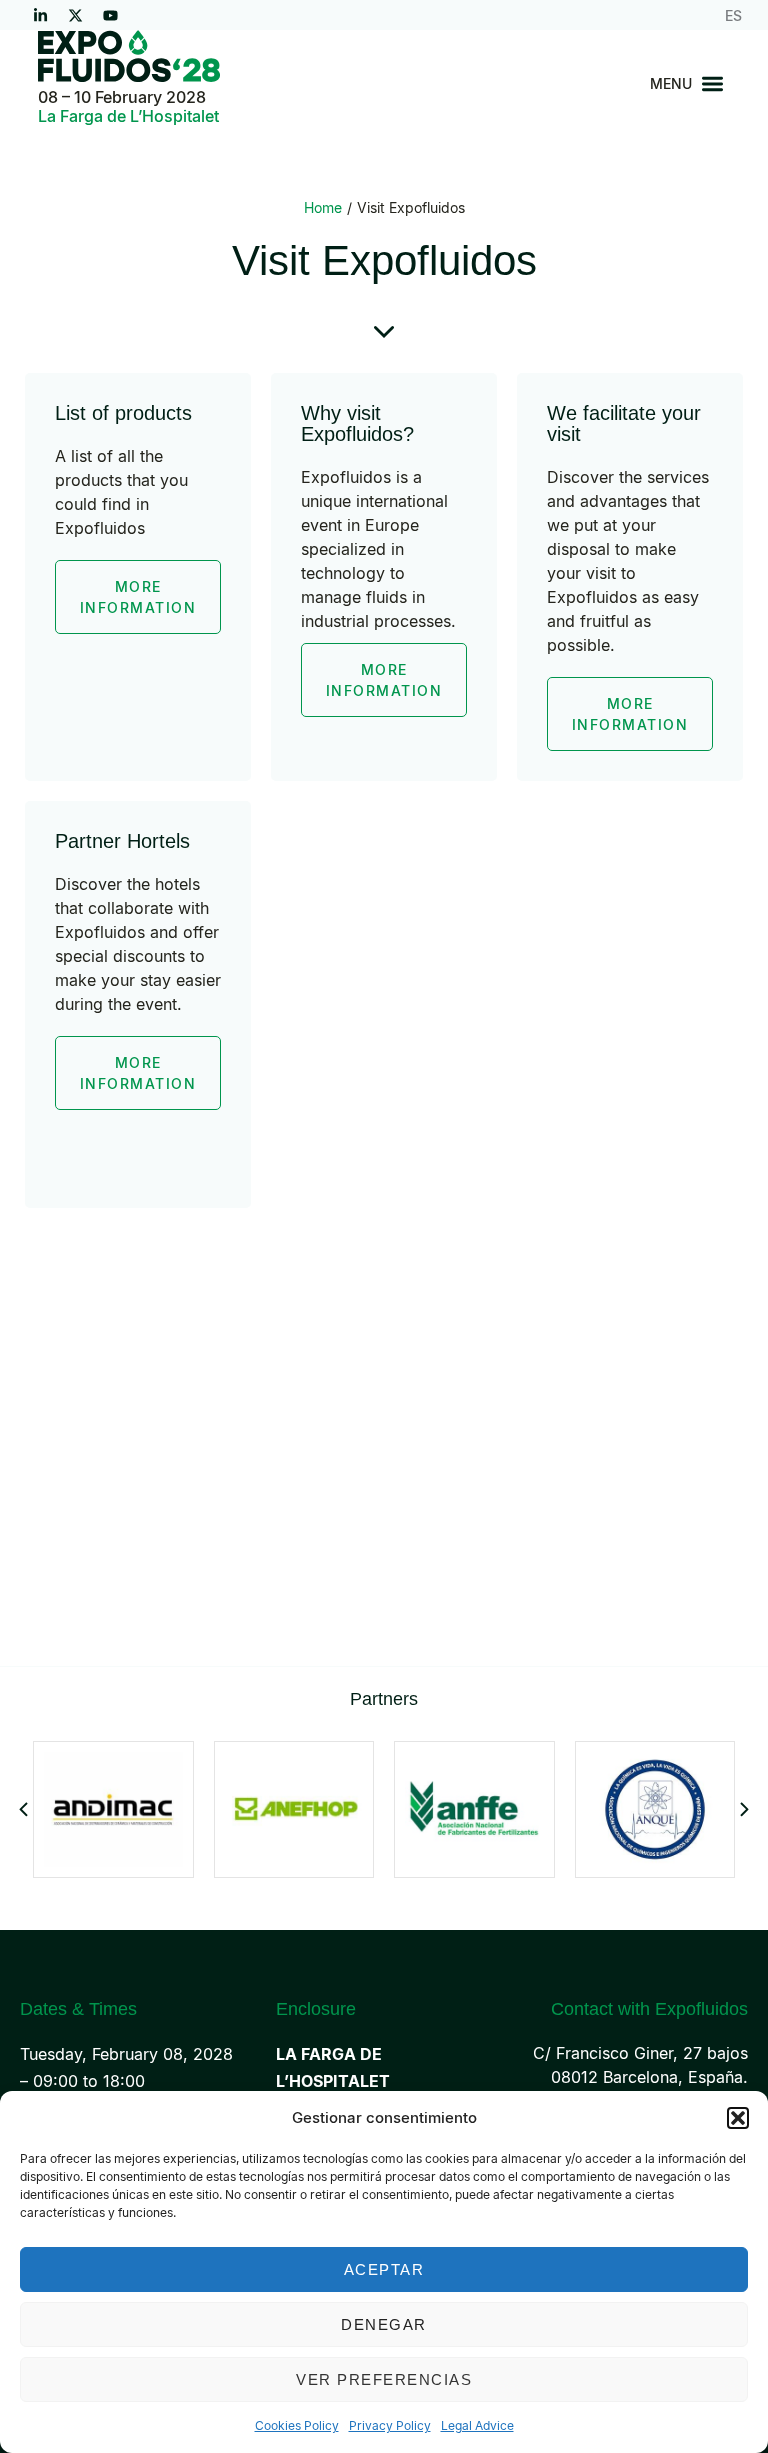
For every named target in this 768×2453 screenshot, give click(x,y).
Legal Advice (477, 2425)
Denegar (384, 2324)
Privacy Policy (390, 2425)
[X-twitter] (75, 15)
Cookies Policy (297, 2425)
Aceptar (384, 2269)
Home (323, 207)
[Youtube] (110, 15)
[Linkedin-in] (40, 15)
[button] (738, 2118)
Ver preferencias (384, 2379)
